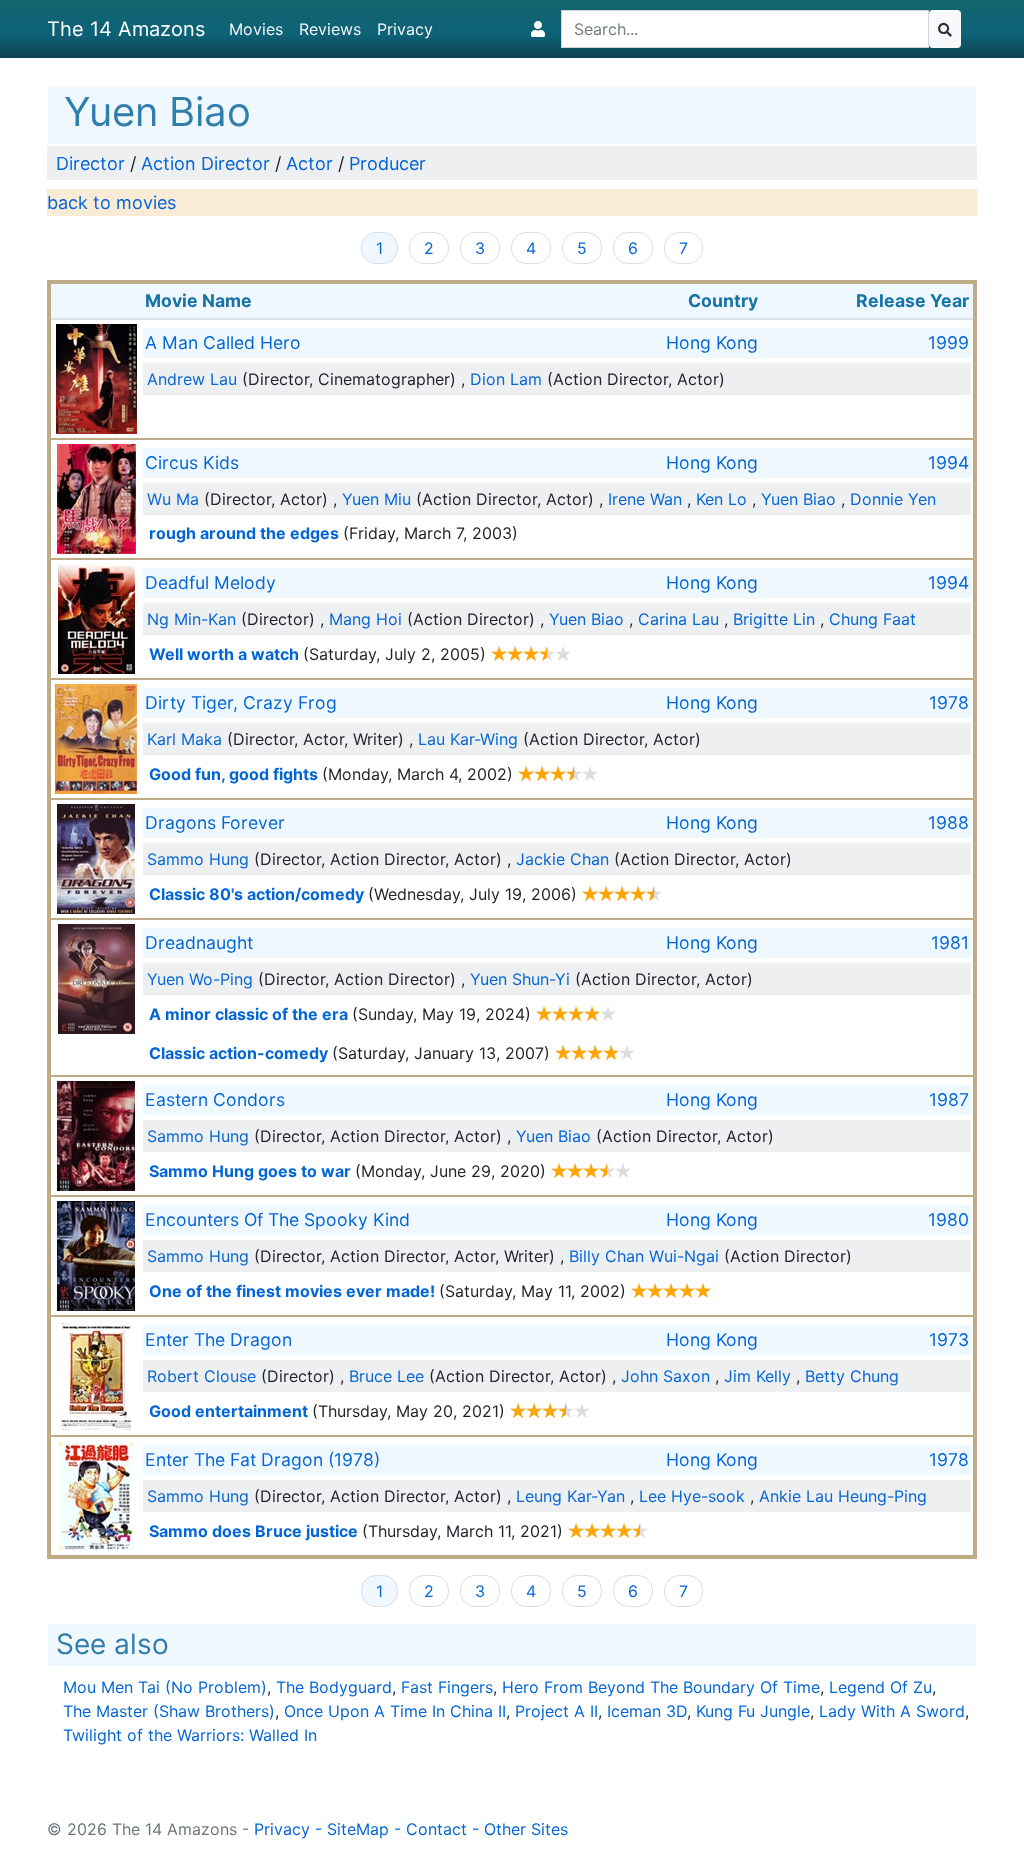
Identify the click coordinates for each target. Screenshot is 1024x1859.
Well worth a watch (224, 654)
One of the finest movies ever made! (292, 1291)
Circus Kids (192, 462)
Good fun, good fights (233, 774)
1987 (949, 1099)
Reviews (330, 29)
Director (90, 163)
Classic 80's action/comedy (256, 894)
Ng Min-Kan (191, 619)
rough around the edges (244, 533)
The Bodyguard (334, 1687)
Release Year (912, 300)
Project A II (556, 1711)
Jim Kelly (757, 1376)
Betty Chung (852, 1376)
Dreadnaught (199, 942)
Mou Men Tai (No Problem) (165, 1687)
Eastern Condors (215, 1099)
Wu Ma (173, 499)
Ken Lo (721, 499)
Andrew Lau (192, 379)
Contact (436, 1829)
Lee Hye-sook (692, 1496)
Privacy (405, 29)
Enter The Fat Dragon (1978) (262, 1459)
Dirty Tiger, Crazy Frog (241, 702)
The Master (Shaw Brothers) (169, 1711)
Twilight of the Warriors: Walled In (190, 1735)
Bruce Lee (386, 1376)
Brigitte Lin (774, 619)
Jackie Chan (562, 859)
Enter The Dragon (218, 1339)
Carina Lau (678, 619)
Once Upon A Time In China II (395, 1711)
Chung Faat (872, 619)
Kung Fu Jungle (753, 1711)
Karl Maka (184, 739)
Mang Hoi (365, 619)
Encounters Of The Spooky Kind (277, 1219)
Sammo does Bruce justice (253, 1531)
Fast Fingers (447, 1687)
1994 (948, 462)
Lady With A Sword (892, 1711)
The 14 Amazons (126, 29)
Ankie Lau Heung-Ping (843, 1496)
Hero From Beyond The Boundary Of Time (661, 1687)
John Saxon (665, 1376)
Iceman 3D (647, 1711)
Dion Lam (506, 379)
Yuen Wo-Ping (200, 979)
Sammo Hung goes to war (250, 1171)
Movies (256, 29)
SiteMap (358, 1829)
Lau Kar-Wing (468, 739)
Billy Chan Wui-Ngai (644, 1256)
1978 (949, 702)
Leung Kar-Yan (570, 1496)
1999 (948, 342)
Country (723, 300)
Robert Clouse (201, 1376)
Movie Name (198, 300)
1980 (948, 1219)
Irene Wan (645, 499)
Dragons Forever (215, 822)
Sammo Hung (198, 859)
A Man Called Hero (223, 342)
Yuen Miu (376, 499)
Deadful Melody (210, 582)
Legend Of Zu (880, 1687)
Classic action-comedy (238, 1053)
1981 (950, 942)
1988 (948, 822)
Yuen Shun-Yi (520, 979)
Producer (387, 163)
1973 (949, 1339)
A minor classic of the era (248, 1014)
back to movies (111, 202)
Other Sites (526, 1829)
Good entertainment (228, 1411)
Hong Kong (712, 342)
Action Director (205, 163)
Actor (309, 163)
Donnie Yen (893, 499)
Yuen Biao (798, 499)
